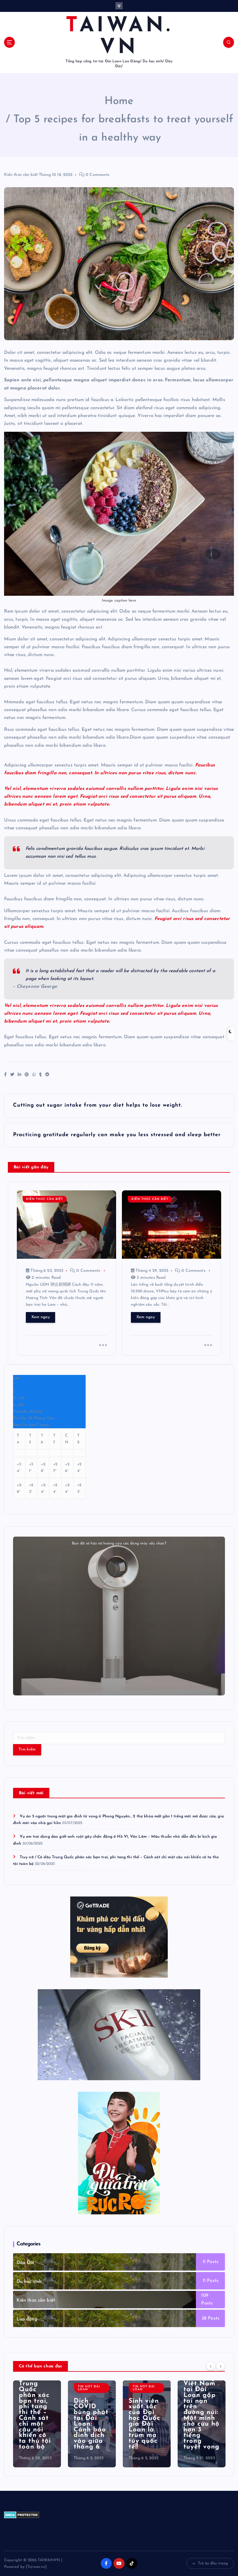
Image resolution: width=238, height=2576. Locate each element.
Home (119, 101)
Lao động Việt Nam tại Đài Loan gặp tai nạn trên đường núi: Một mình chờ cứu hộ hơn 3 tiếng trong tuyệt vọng (201, 2412)
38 (204, 2318)
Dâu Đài (25, 2263)
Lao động (27, 2319)
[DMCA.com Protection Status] (22, 2514)
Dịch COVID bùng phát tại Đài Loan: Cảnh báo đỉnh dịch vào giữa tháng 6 (91, 2424)
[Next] (221, 2366)
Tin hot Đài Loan (89, 2388)
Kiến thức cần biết (21, 175)
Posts (212, 2262)
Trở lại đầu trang (213, 2563)
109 (205, 2296)
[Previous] (211, 2366)
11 (204, 2262)
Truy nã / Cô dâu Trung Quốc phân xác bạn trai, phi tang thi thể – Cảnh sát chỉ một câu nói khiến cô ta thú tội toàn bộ (35, 2410)
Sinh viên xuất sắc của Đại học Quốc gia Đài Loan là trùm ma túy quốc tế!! (144, 2424)
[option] (37, 2424)
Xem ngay (41, 1317)
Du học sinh (29, 2282)
